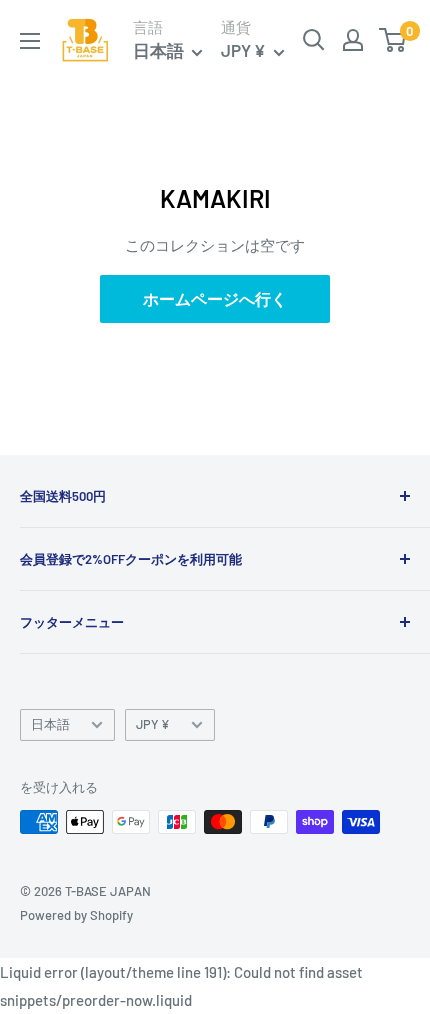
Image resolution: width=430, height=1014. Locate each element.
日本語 (50, 724)
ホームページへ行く (215, 298)
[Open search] (314, 40)
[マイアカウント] (353, 40)
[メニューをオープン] (30, 41)
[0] (393, 40)
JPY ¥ (153, 724)
